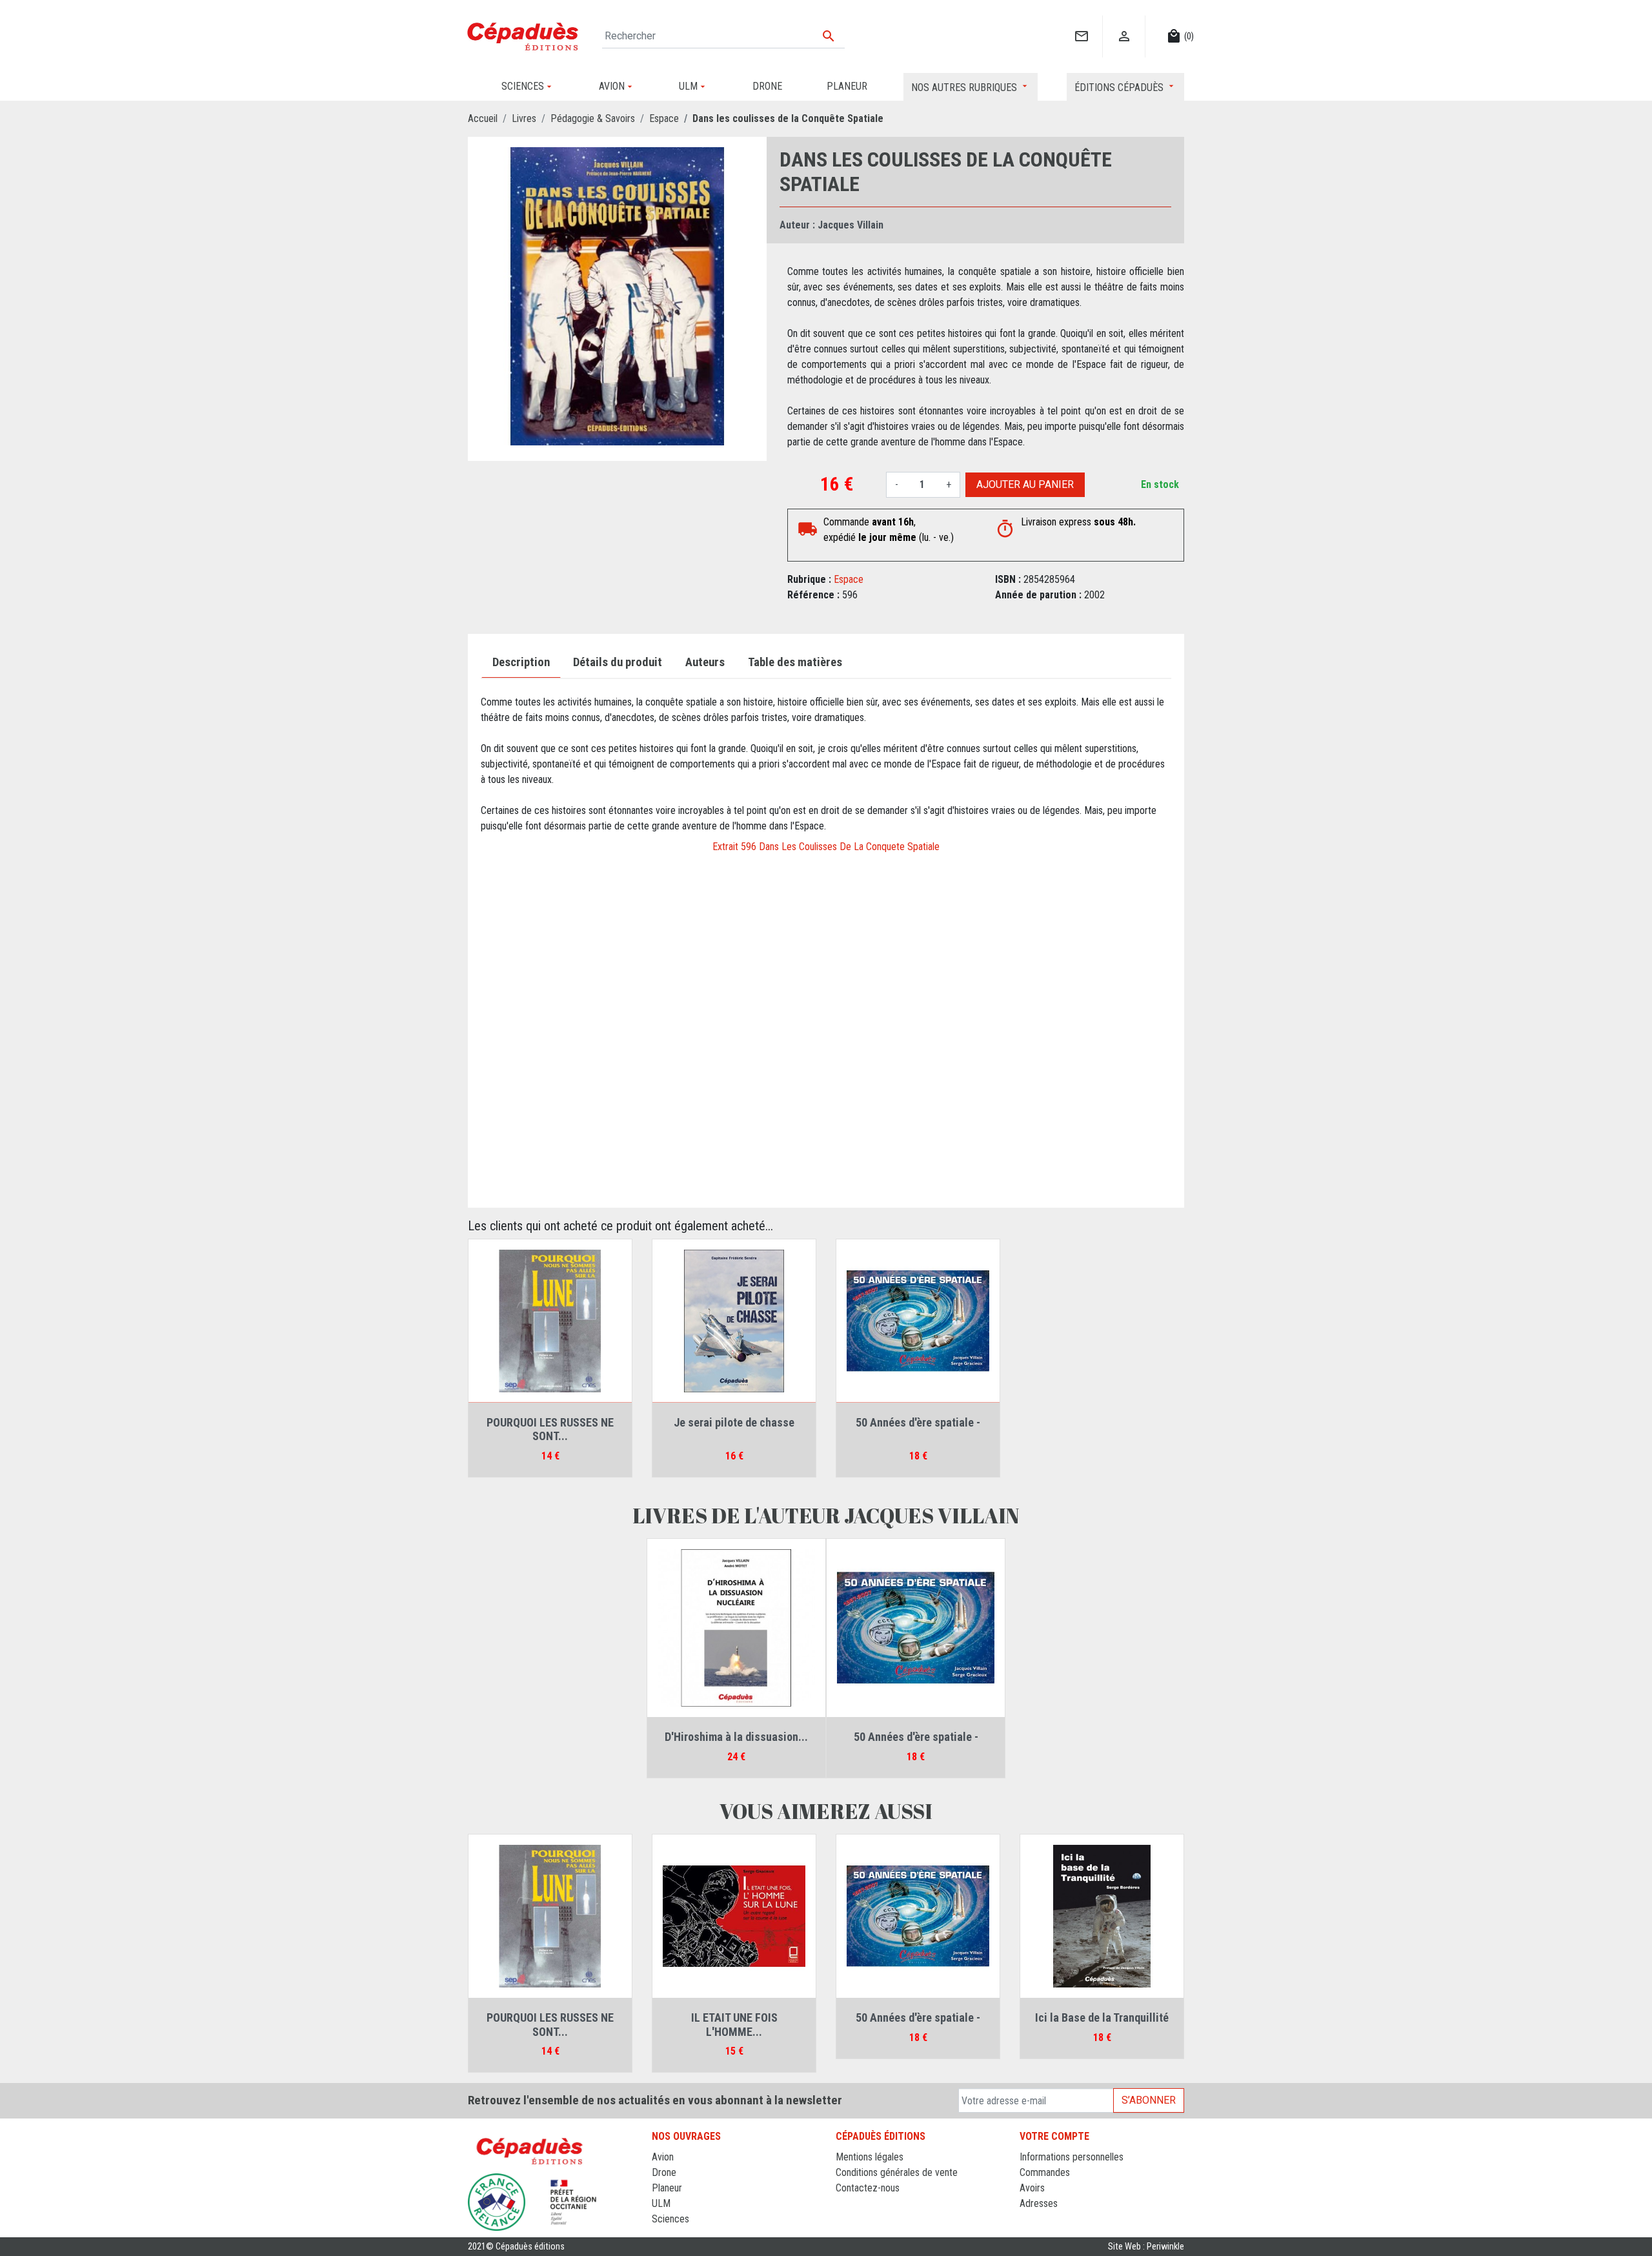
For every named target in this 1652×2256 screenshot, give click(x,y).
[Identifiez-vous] (1124, 23)
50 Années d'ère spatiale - (918, 1422)
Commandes (1045, 2172)
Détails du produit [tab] (618, 662)
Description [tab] (521, 662)
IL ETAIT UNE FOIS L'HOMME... (734, 2025)
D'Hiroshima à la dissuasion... (736, 1737)
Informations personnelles (1072, 2157)
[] (1081, 23)
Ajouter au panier (1025, 484)
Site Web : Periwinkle (1146, 2247)
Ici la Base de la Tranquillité (1102, 2017)
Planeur (667, 2188)
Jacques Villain (851, 225)
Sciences (670, 2219)
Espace (849, 579)
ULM (661, 2203)
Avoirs (1032, 2188)
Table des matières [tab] (795, 662)
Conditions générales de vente (897, 2172)
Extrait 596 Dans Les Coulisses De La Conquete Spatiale (826, 847)
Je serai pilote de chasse (734, 1422)
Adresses (1039, 2203)
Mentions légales (870, 2157)
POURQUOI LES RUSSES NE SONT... (550, 1429)
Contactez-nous (868, 2188)
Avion (663, 2157)
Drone (664, 2172)
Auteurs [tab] (705, 662)
